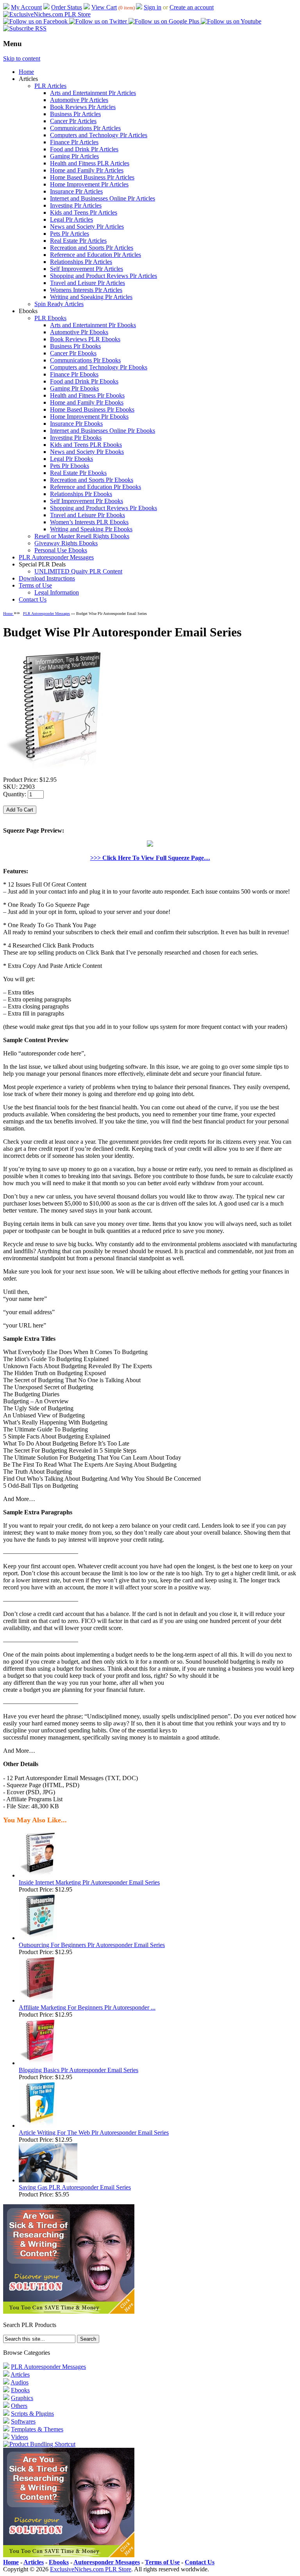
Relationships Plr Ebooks (81, 494)
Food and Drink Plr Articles (84, 149)
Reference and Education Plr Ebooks (96, 487)
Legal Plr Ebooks (71, 459)
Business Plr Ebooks (75, 346)
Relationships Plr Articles (81, 262)
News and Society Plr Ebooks (87, 452)
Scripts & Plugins (32, 2414)
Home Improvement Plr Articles (89, 184)
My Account (26, 7)
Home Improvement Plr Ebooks (89, 416)
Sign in (153, 7)
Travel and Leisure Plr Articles (87, 283)
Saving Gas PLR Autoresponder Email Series (75, 2187)
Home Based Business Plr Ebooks (92, 409)
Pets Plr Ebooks (70, 466)
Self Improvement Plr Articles (87, 269)
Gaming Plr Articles (74, 156)
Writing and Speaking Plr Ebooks (91, 529)
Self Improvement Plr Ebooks (87, 501)
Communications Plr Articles (85, 128)
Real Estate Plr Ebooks (78, 473)
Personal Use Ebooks (61, 550)
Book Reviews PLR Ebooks (85, 339)
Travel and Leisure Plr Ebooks (87, 515)
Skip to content (22, 58)
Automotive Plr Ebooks (79, 332)
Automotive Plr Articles (79, 100)
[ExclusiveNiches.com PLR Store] (47, 14)
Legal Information (57, 592)
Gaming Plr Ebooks (74, 388)
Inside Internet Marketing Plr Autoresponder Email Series (89, 1882)
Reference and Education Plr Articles (96, 255)
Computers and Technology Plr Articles (99, 135)
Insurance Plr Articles (76, 191)
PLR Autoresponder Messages (56, 557)
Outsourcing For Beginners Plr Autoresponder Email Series (92, 1945)
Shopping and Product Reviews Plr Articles (104, 276)
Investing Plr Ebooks (76, 438)
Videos (20, 2437)
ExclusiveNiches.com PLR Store (91, 2569)
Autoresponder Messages (107, 2562)
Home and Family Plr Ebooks (87, 402)
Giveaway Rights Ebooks (66, 543)
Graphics (22, 2398)
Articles (20, 2374)
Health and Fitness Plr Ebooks (87, 395)
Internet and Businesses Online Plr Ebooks (103, 431)
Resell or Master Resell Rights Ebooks (82, 536)
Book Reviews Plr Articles (83, 107)
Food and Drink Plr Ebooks (84, 381)
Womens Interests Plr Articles (86, 290)
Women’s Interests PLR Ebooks (89, 522)
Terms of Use (35, 585)
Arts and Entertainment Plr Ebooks (93, 325)
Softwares (23, 2421)
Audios (20, 2382)
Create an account (192, 7)
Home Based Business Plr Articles (92, 177)
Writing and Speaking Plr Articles (91, 297)
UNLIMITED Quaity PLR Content (78, 571)
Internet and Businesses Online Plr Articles (103, 198)
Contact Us (33, 599)
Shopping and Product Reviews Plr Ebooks (104, 508)
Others (19, 2406)
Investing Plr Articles (76, 205)
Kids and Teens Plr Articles (84, 212)
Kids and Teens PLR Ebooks (86, 445)
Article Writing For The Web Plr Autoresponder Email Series (94, 2133)
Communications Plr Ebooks (85, 360)
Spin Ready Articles (59, 304)
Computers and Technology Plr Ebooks (99, 367)
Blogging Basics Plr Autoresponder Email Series (79, 2070)
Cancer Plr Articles (73, 121)
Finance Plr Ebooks (74, 374)
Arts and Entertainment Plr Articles (93, 93)
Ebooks (20, 2390)
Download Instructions (47, 578)
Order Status (67, 7)
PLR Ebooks (50, 318)
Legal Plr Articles (71, 219)
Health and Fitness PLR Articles (90, 163)
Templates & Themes (37, 2429)
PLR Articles (50, 86)
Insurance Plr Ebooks (76, 424)
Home (26, 72)
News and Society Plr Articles (87, 227)
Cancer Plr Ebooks (73, 353)
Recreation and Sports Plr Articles (92, 248)
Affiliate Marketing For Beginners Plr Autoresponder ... (87, 2007)
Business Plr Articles (75, 114)
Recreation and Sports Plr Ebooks (92, 480)
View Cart (104, 7)
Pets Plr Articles (70, 234)
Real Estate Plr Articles (78, 241)
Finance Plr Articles (74, 142)
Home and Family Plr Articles (87, 170)
